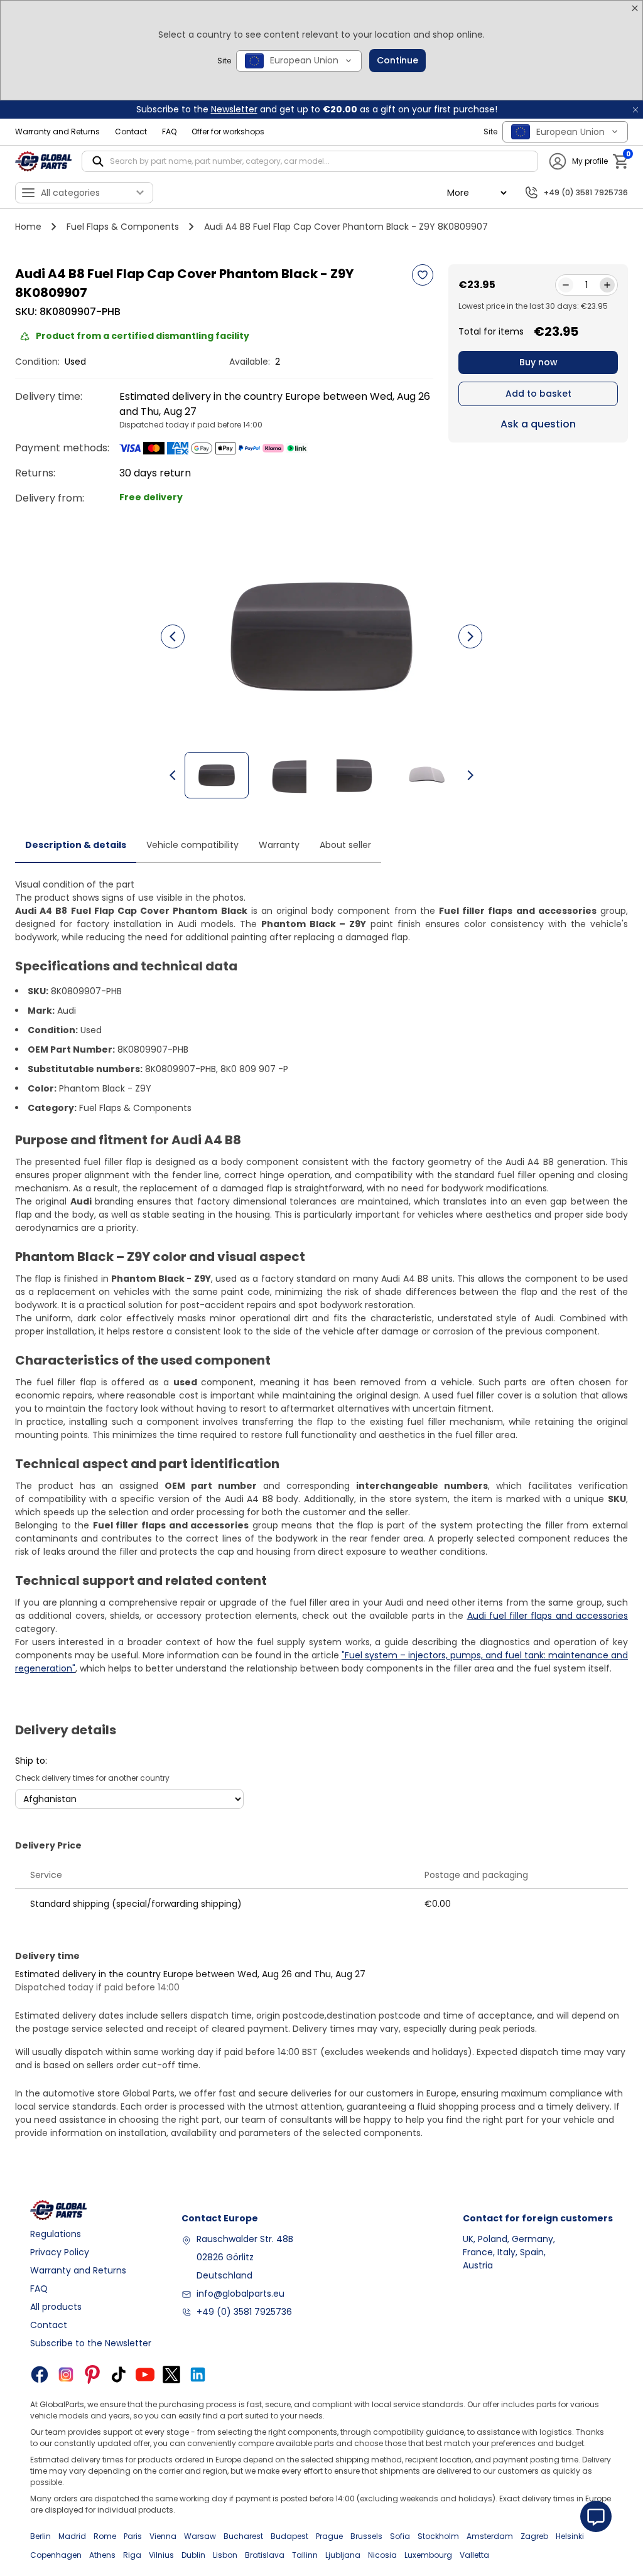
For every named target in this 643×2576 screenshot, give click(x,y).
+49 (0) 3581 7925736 (244, 2312)
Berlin (41, 2536)
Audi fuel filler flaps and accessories (548, 1616)
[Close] (635, 8)
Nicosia (382, 2555)
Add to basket (538, 394)
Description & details (76, 845)
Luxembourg (428, 2555)
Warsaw (200, 2536)
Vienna (163, 2536)
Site (224, 61)
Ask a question (538, 424)
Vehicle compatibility (192, 845)
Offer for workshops (228, 131)
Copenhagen (56, 2555)
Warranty (279, 845)
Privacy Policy (60, 2252)
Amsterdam (490, 2536)
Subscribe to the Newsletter (91, 2343)
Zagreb (534, 2536)
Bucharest (243, 2536)
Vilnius (161, 2555)
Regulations (56, 2234)
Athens (102, 2555)
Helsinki (570, 2536)
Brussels (366, 2536)
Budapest (289, 2536)
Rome (105, 2536)
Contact (131, 131)
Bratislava (265, 2555)
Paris (133, 2536)
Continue (397, 60)
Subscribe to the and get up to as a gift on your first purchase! (317, 109)
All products (56, 2307)
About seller (345, 845)
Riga (132, 2555)
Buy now (538, 362)
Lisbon (225, 2555)
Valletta (474, 2555)
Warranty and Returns (57, 131)
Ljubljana (343, 2555)
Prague (329, 2536)
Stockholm (438, 2536)
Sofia (400, 2536)
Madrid (72, 2536)
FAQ (169, 131)
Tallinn (305, 2555)
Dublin (193, 2555)
